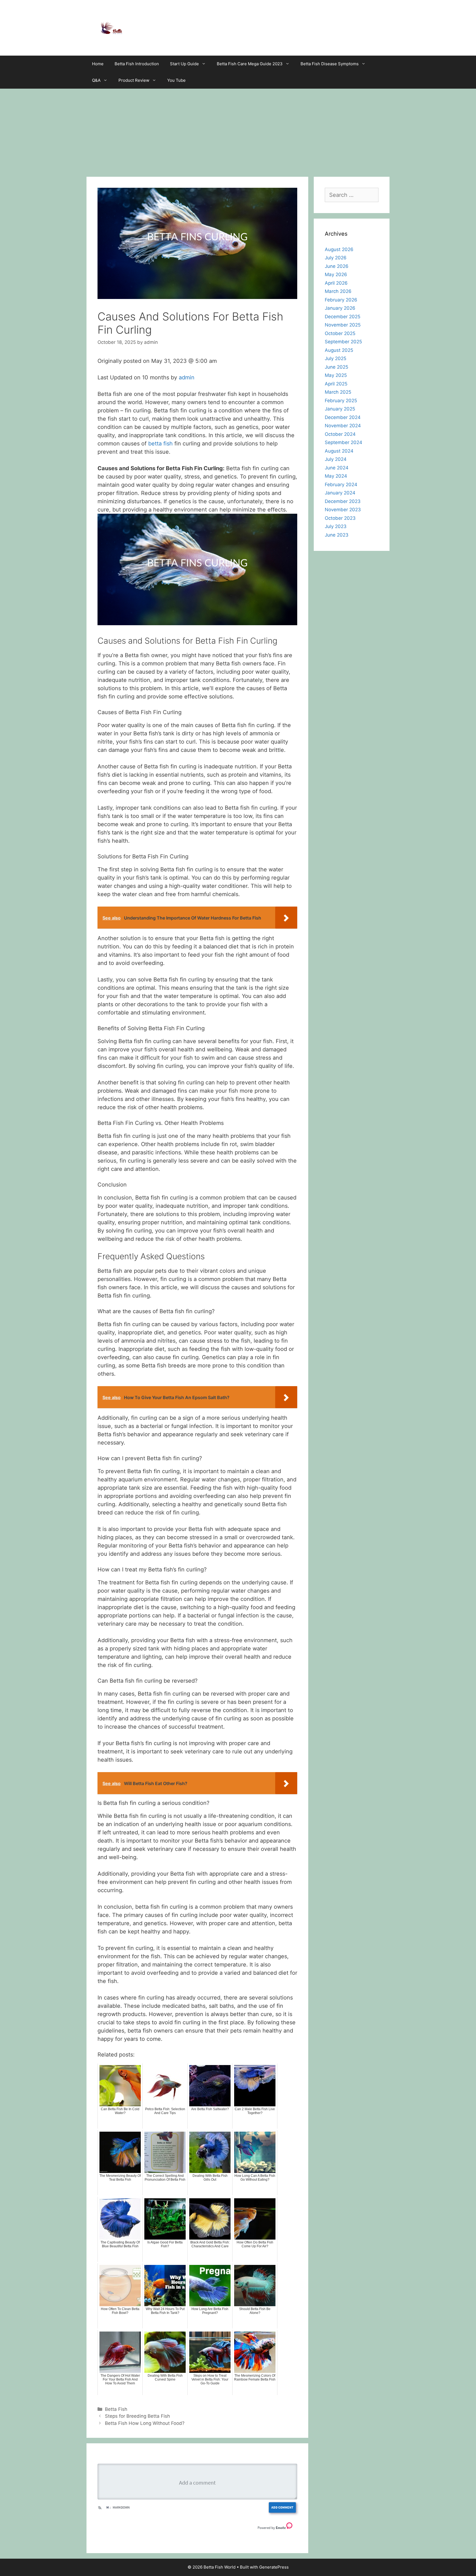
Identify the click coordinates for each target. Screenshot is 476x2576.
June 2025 (336, 367)
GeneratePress (274, 2567)
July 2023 (336, 526)
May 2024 (336, 476)
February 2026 (341, 300)
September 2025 (343, 342)
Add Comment (282, 2507)
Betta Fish (116, 2409)
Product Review (134, 80)
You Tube (176, 80)
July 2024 (336, 459)
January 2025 (340, 409)
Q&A (96, 80)
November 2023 (343, 510)
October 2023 (340, 518)
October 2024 (340, 434)
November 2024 (343, 426)
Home (98, 64)
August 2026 (339, 249)
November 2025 (343, 325)
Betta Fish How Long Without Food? (145, 2423)
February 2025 (341, 401)
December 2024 (343, 417)
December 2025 (343, 317)
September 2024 (344, 442)
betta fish (160, 444)
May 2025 (336, 375)
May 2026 (336, 274)
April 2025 (336, 384)
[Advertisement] (238, 130)
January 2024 (340, 493)
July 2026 (336, 258)
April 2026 (336, 283)
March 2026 (338, 291)
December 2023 (343, 501)
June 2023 (337, 535)
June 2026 (337, 266)
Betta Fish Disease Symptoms (330, 64)
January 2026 (340, 308)
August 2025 (339, 350)
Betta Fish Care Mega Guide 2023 (250, 64)
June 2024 (337, 468)
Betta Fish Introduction (137, 64)
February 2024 (341, 485)
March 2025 (338, 392)
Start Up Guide (184, 64)
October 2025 (340, 333)
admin (187, 377)
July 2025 (336, 358)
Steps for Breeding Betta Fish (137, 2416)
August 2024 (339, 451)
